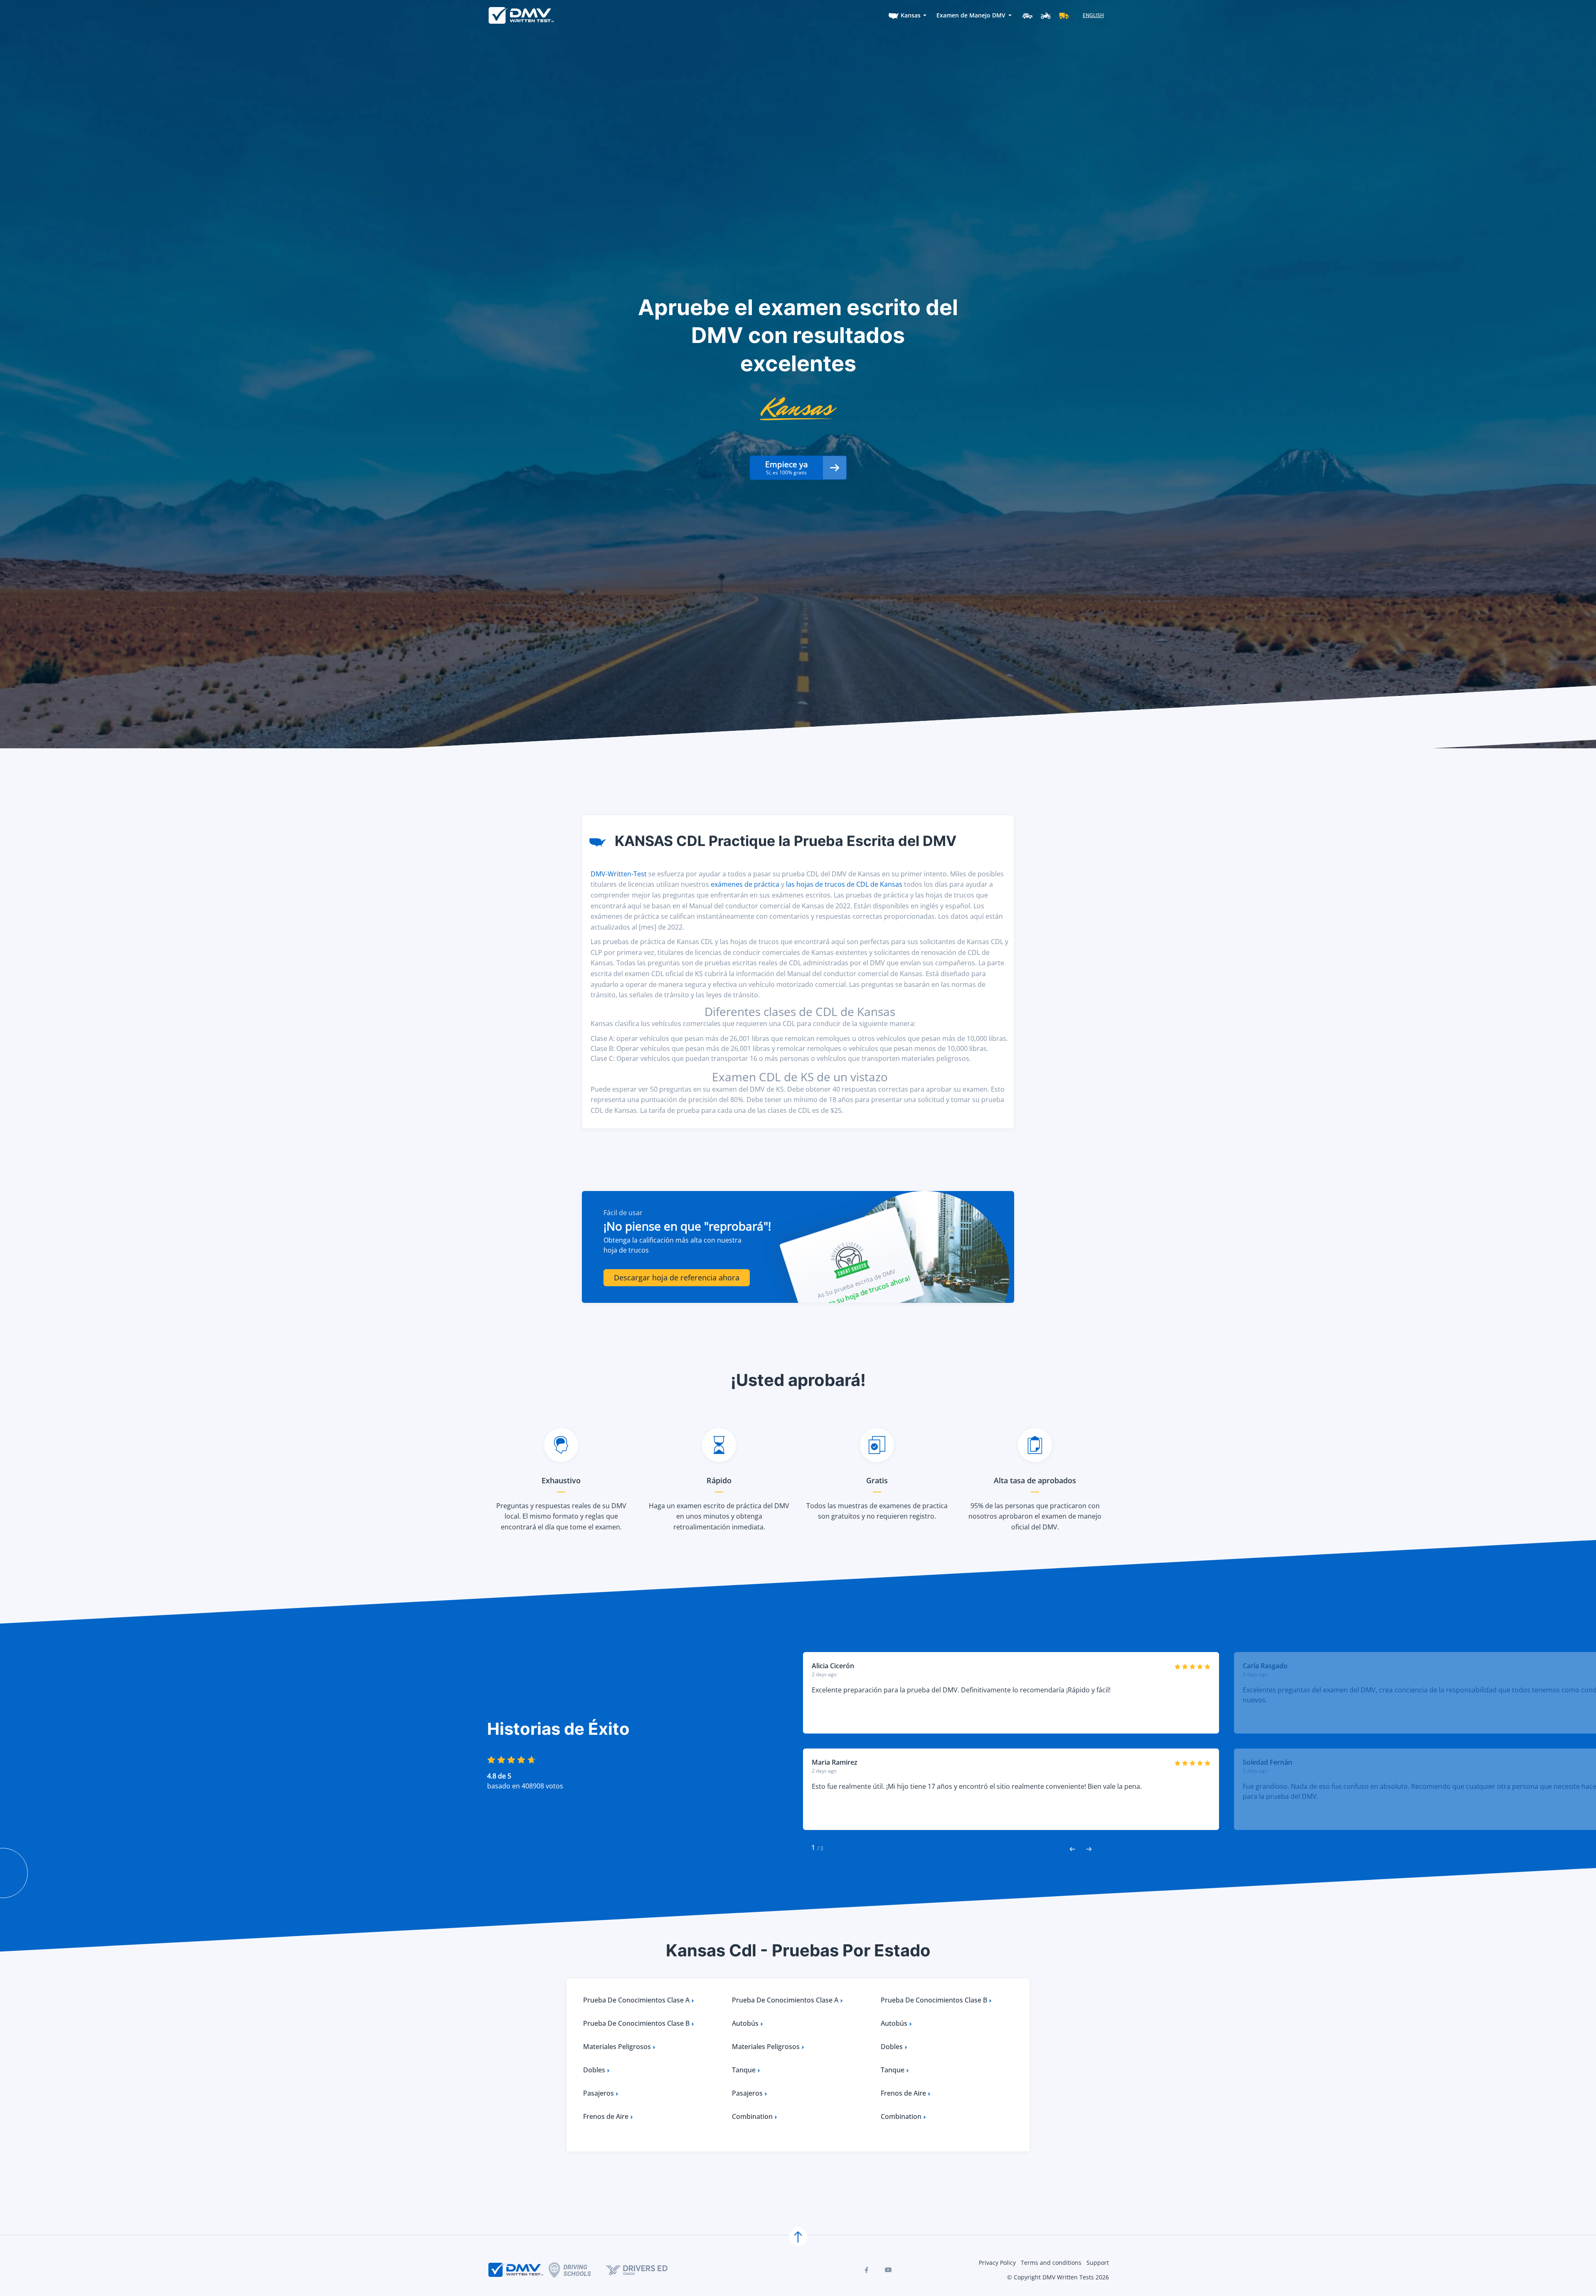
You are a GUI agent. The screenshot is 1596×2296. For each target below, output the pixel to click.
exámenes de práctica (745, 884)
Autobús (745, 2023)
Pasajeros (598, 2093)
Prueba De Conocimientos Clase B (934, 2000)
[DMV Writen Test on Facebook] (867, 2270)
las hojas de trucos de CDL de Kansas (844, 884)
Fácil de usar (623, 1213)
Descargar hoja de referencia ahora (677, 1277)
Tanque (744, 2070)
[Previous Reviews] (1072, 1848)
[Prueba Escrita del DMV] (521, 15)
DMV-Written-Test (619, 874)
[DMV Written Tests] (798, 2237)
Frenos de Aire (903, 2093)
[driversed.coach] (644, 2270)
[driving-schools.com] (577, 2270)
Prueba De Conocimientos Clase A (636, 2000)
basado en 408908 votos (525, 1786)
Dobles (892, 2047)
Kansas (911, 15)
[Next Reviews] (1089, 1848)
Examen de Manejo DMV (971, 15)
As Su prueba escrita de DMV (856, 1283)
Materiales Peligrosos (617, 2047)
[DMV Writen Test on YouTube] (888, 2270)
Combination (752, 2116)
